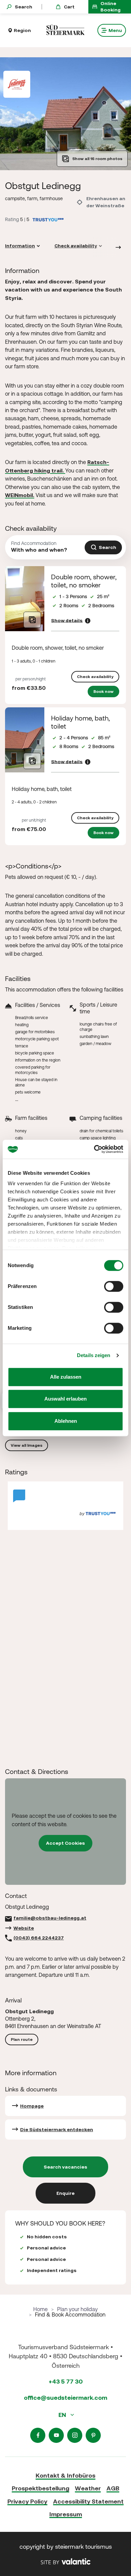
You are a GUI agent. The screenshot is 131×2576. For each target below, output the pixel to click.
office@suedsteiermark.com (65, 2398)
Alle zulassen (66, 1377)
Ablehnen (66, 1421)
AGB (113, 2488)
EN (63, 2415)
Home (40, 2309)
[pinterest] (93, 2435)
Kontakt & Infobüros (65, 2475)
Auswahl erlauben (65, 1399)
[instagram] (75, 2435)
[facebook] (38, 2435)
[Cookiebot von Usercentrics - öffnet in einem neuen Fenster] (94, 1149)
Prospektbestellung (40, 2488)
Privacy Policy (27, 2501)
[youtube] (56, 2435)
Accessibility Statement (88, 2501)
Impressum (66, 2514)
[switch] (114, 1286)
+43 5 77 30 (66, 2381)
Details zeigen (94, 1355)
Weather (88, 2488)
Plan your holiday (77, 2309)
